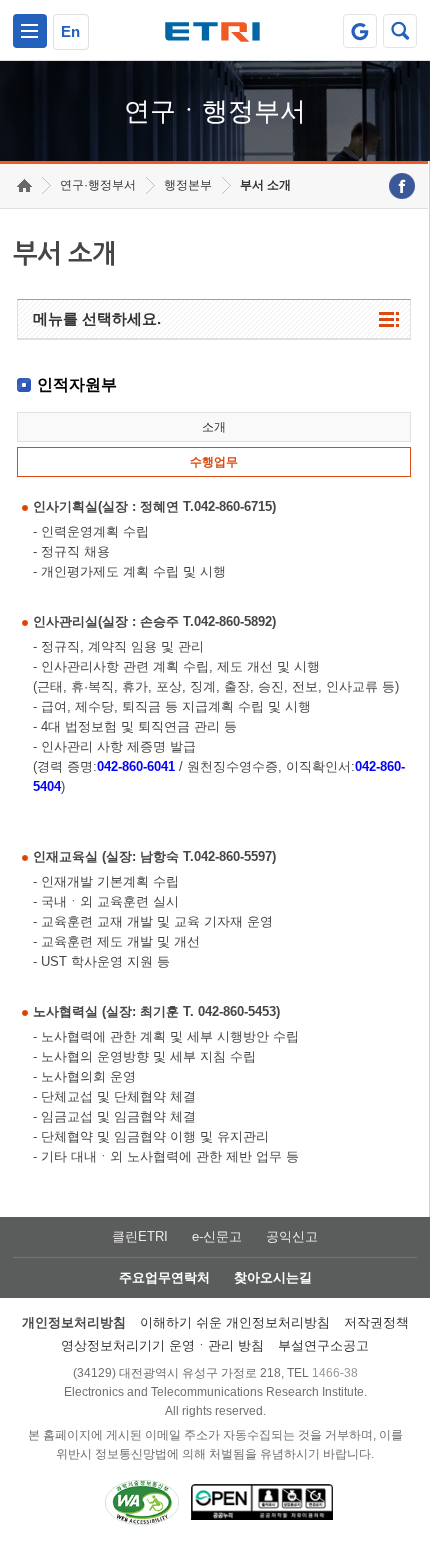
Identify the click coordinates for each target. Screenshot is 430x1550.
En (70, 31)
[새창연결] (402, 186)
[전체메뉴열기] (30, 31)
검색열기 (400, 31)
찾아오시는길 (273, 1277)
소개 (214, 427)
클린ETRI (140, 1236)
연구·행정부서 (98, 185)
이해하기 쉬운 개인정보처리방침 (235, 1322)
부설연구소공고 (323, 1345)
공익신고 (292, 1236)
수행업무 (214, 462)
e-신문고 (217, 1236)
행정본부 (188, 185)
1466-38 (335, 1373)
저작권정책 (376, 1322)
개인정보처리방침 (74, 1322)
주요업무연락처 (164, 1277)
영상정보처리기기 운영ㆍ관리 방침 (162, 1345)
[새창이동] (360, 31)
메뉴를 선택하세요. (97, 318)
